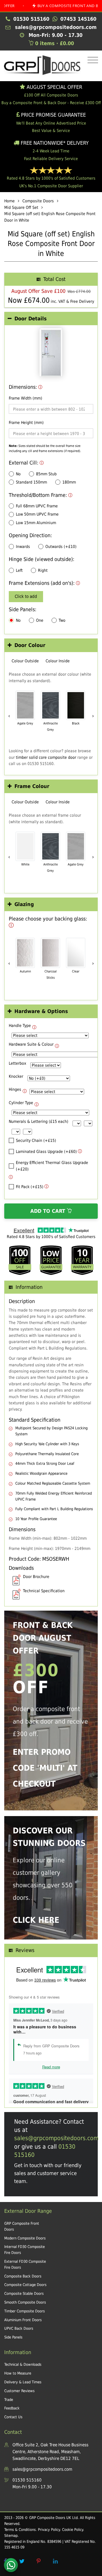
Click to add (26, 596)
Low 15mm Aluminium (36, 523)
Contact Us (13, 2417)
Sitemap (11, 2536)
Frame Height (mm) (26, 423)
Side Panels (13, 2337)
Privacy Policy (49, 2530)
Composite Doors (38, 201)
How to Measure (18, 2373)
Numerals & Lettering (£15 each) (39, 1121)
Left (19, 570)
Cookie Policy (73, 2530)
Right (43, 570)
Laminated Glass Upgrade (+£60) (46, 1152)
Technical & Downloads (23, 2364)
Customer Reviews (19, 2391)
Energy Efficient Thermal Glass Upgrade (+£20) (52, 1166)
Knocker (16, 1076)
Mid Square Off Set (21, 207)
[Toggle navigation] (91, 60)
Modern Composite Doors (25, 2238)
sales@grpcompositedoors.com (56, 2138)
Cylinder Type (21, 1103)
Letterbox (17, 1063)
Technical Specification (44, 1591)
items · (55, 43)
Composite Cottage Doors (25, 2285)
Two (62, 620)
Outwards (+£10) (61, 547)
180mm (69, 482)
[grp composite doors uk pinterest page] (39, 2561)
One (40, 620)
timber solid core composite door (46, 757)
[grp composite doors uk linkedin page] (55, 2561)
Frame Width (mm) (25, 398)
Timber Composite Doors (25, 2311)
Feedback (12, 2408)
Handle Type (20, 1026)
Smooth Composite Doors (25, 2302)
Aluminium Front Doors (23, 2320)
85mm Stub (46, 474)
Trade (9, 2400)
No (18, 474)
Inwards (23, 547)
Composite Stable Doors (24, 2294)
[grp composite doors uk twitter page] (22, 2561)
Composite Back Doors (23, 2276)
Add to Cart (49, 1211)
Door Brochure (36, 1577)
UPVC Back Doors (19, 2328)
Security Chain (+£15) (36, 1140)
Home (9, 201)
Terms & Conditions (20, 2530)
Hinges (15, 1089)
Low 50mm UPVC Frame (37, 514)
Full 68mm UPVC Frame (37, 506)
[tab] (51, 319)
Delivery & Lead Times (23, 2382)
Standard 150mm (31, 482)
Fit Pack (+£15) (30, 1187)
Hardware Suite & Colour (31, 1044)
